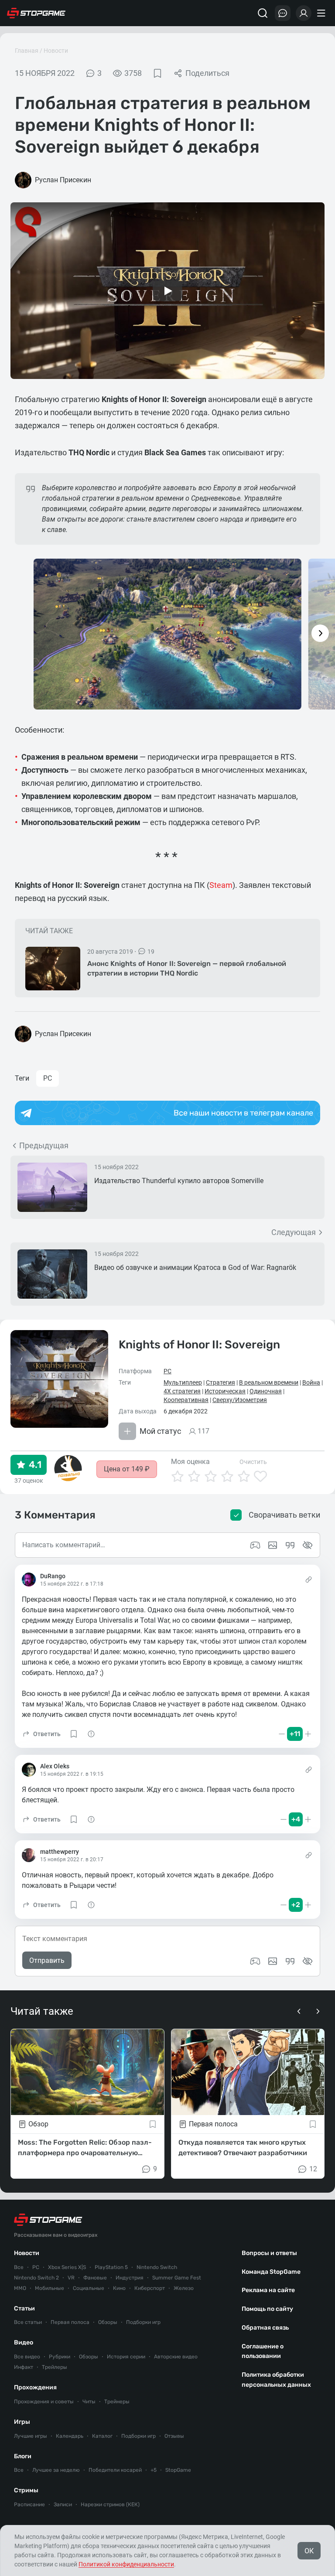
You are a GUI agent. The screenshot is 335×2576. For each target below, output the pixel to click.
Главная (27, 51)
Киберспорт (150, 2288)
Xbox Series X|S (67, 2267)
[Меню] (322, 13)
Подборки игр (143, 2322)
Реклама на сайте (268, 2290)
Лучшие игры (31, 2436)
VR (71, 2278)
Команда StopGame (271, 2272)
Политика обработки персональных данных (276, 2380)
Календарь (70, 2436)
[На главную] (36, 13)
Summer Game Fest (177, 2278)
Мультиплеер (183, 1382)
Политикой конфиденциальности (126, 2564)
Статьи (24, 2308)
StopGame (178, 2470)
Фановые (95, 2278)
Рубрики (60, 2357)
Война (311, 1382)
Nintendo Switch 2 (36, 2278)
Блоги (23, 2456)
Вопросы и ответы (269, 2253)
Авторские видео (176, 2357)
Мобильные (50, 2288)
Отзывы (174, 2436)
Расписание (29, 2504)
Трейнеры (117, 2402)
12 (313, 2169)
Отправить (47, 1960)
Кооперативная (186, 1400)
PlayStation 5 (111, 2267)
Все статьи (28, 2322)
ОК (309, 2551)
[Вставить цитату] (290, 1961)
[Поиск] (263, 13)
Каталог (102, 2436)
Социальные (89, 2288)
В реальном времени (269, 1382)
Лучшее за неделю (56, 2470)
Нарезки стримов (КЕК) (110, 2504)
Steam (221, 885)
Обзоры (108, 2322)
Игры (22, 2422)
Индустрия (130, 2278)
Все (19, 2267)
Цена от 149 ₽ (127, 1469)
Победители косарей (115, 2470)
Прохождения (35, 2387)
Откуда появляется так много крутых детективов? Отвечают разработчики (243, 2148)
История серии (126, 2357)
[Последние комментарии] (283, 13)
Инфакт (24, 2367)
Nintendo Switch (157, 2267)
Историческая (225, 1391)
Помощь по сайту (267, 2309)
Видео (24, 2342)
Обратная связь (265, 2328)
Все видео (27, 2357)
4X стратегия (182, 1391)
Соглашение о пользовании (263, 2351)
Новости (56, 51)
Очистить (253, 1462)
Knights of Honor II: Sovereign (199, 1345)
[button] (41, 1734)
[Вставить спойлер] (308, 1961)
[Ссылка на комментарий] (309, 1580)
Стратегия (220, 1382)
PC (48, 1078)
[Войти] (304, 13)
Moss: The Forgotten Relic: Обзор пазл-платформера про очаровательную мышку (85, 2148)
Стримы (26, 2490)
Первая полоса (70, 2322)
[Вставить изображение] (273, 1961)
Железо (184, 2288)
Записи (63, 2504)
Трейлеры (55, 2367)
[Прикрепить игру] (255, 1961)
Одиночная (266, 1391)
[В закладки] (157, 73)
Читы (89, 2402)
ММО (20, 2288)
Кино (119, 2288)
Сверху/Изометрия (240, 1400)
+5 (154, 2470)
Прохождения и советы (44, 2402)
